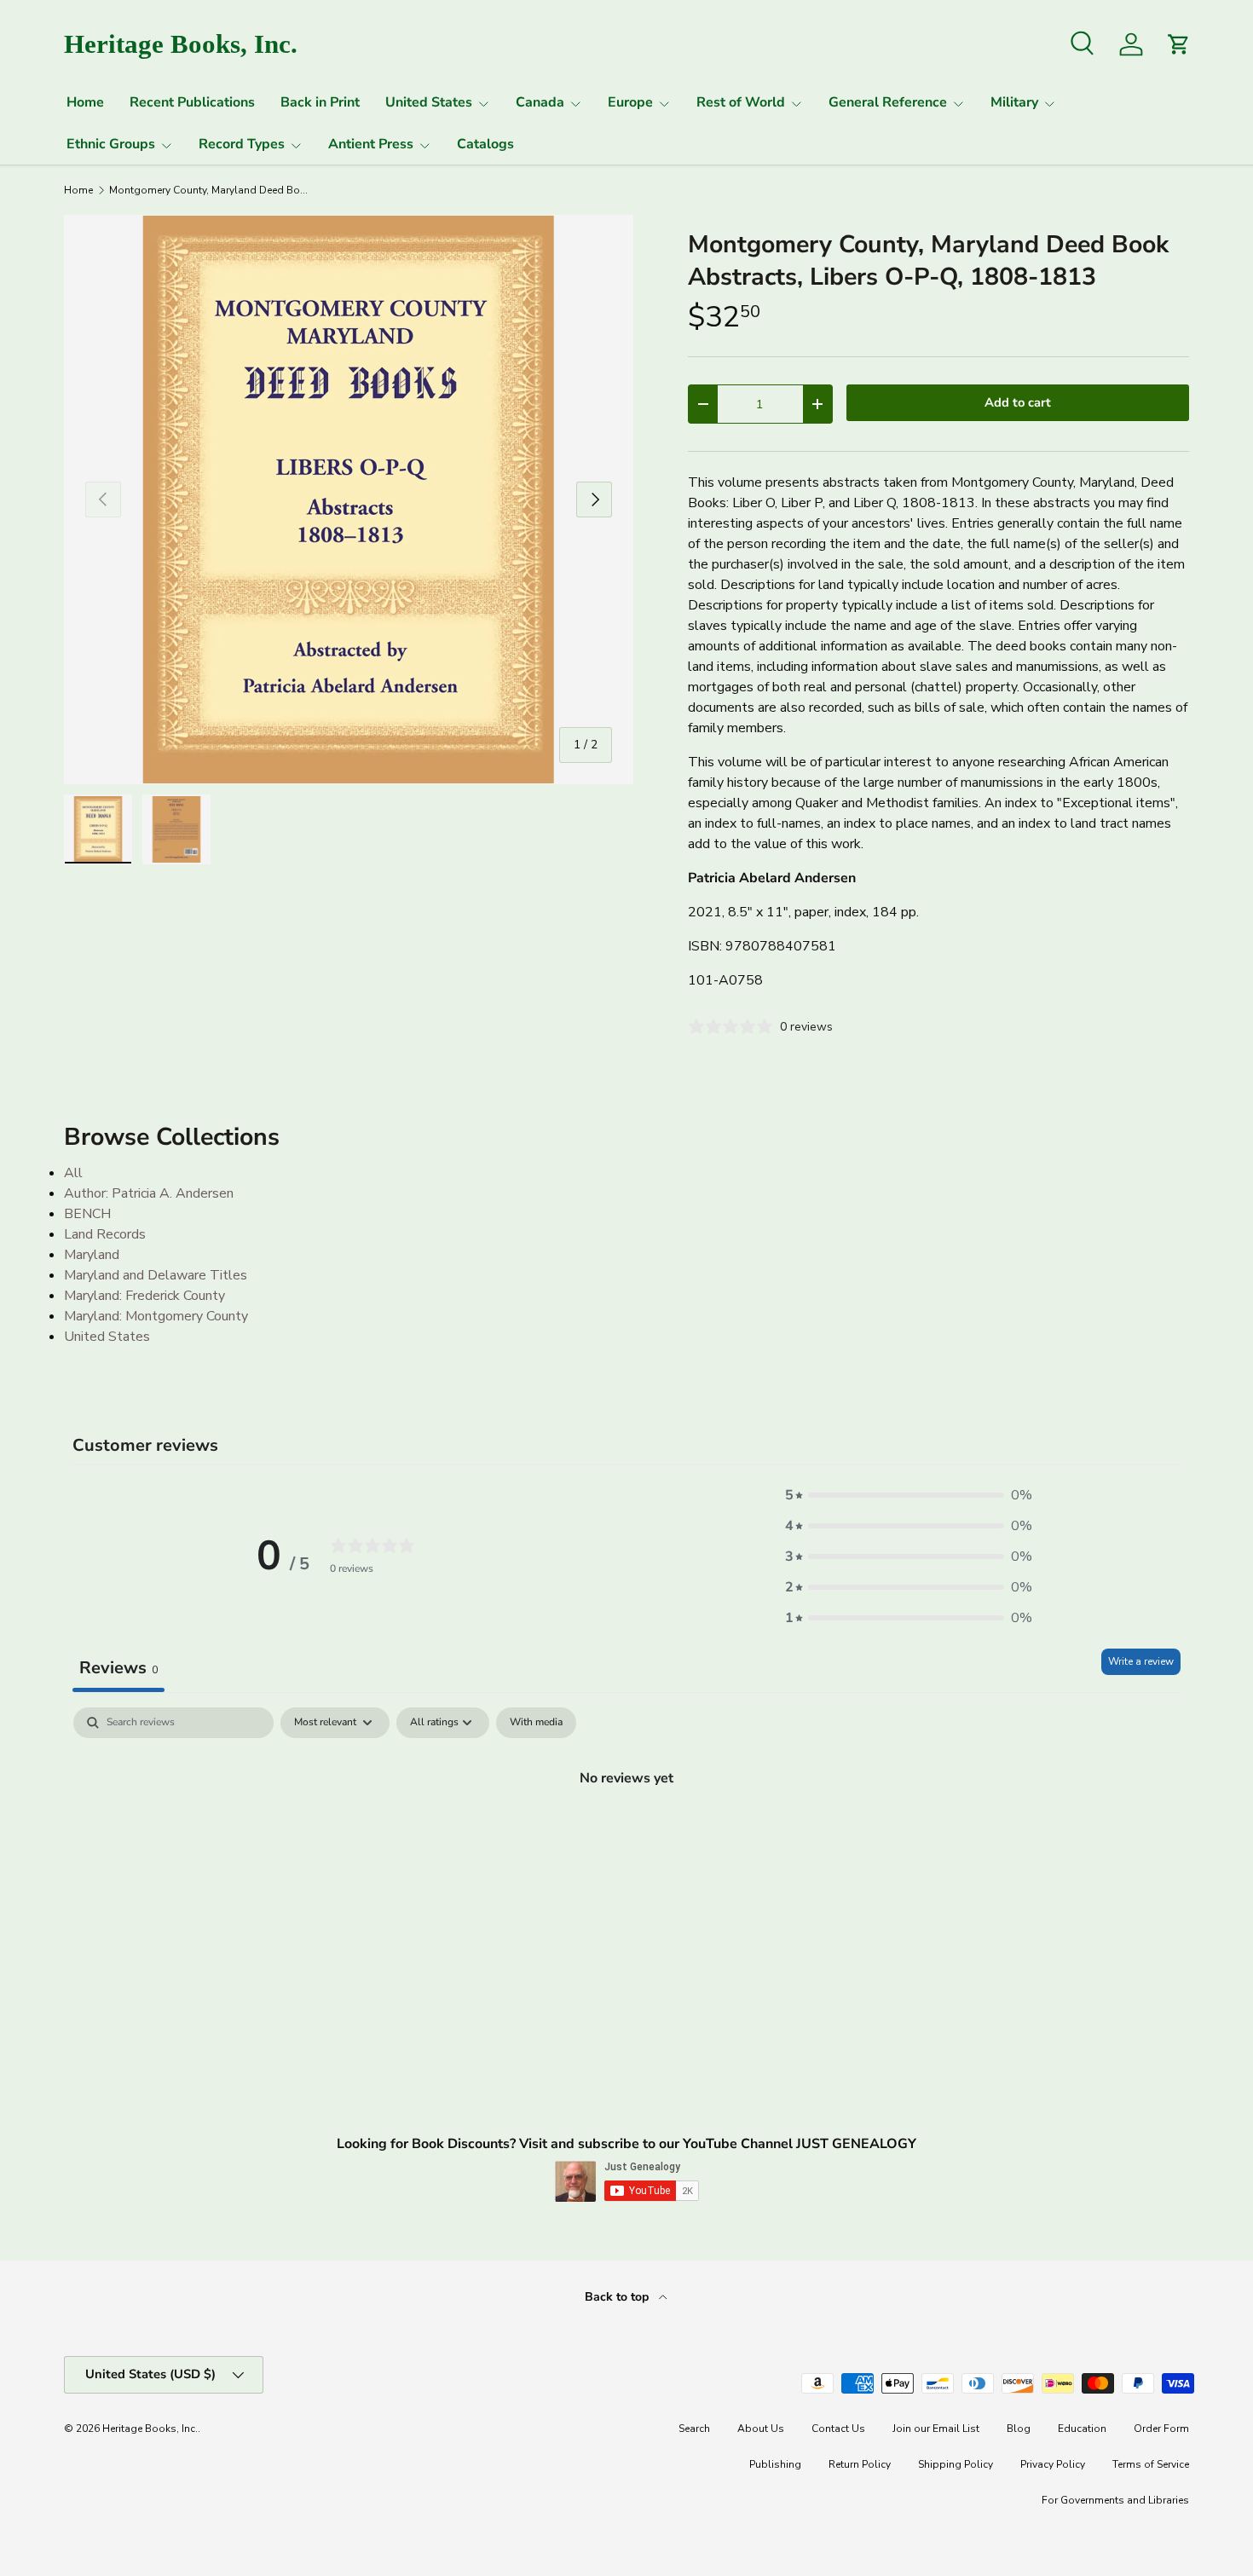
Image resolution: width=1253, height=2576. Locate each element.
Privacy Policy (1053, 2464)
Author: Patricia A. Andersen (149, 1193)
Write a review (1141, 1661)
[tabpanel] (626, 1835)
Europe (630, 102)
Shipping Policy (956, 2464)
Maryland (92, 1255)
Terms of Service (1151, 2464)
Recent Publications (192, 102)
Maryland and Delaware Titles (156, 1275)
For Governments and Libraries (1115, 2500)
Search (694, 2429)
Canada (540, 102)
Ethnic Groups (111, 144)
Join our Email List (936, 2429)
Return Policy (860, 2464)
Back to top (618, 2297)
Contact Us (838, 2429)
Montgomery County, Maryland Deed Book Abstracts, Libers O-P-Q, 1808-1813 (211, 190)
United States (429, 102)
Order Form (1161, 2429)
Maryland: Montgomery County (156, 1316)
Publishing (775, 2464)
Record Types (242, 144)
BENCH (87, 1214)
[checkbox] (536, 1723)
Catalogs (485, 144)
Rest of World (741, 102)
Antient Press (371, 144)
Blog (1019, 2429)
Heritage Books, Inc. (150, 2429)
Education (1082, 2429)
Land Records (105, 1234)
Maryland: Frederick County (144, 1296)
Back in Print (320, 102)
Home (85, 102)
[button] (909, 1495)
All (73, 1173)
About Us (761, 2429)
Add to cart (1018, 402)
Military (1014, 102)
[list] (349, 500)
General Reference (888, 102)
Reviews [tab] (118, 1668)
